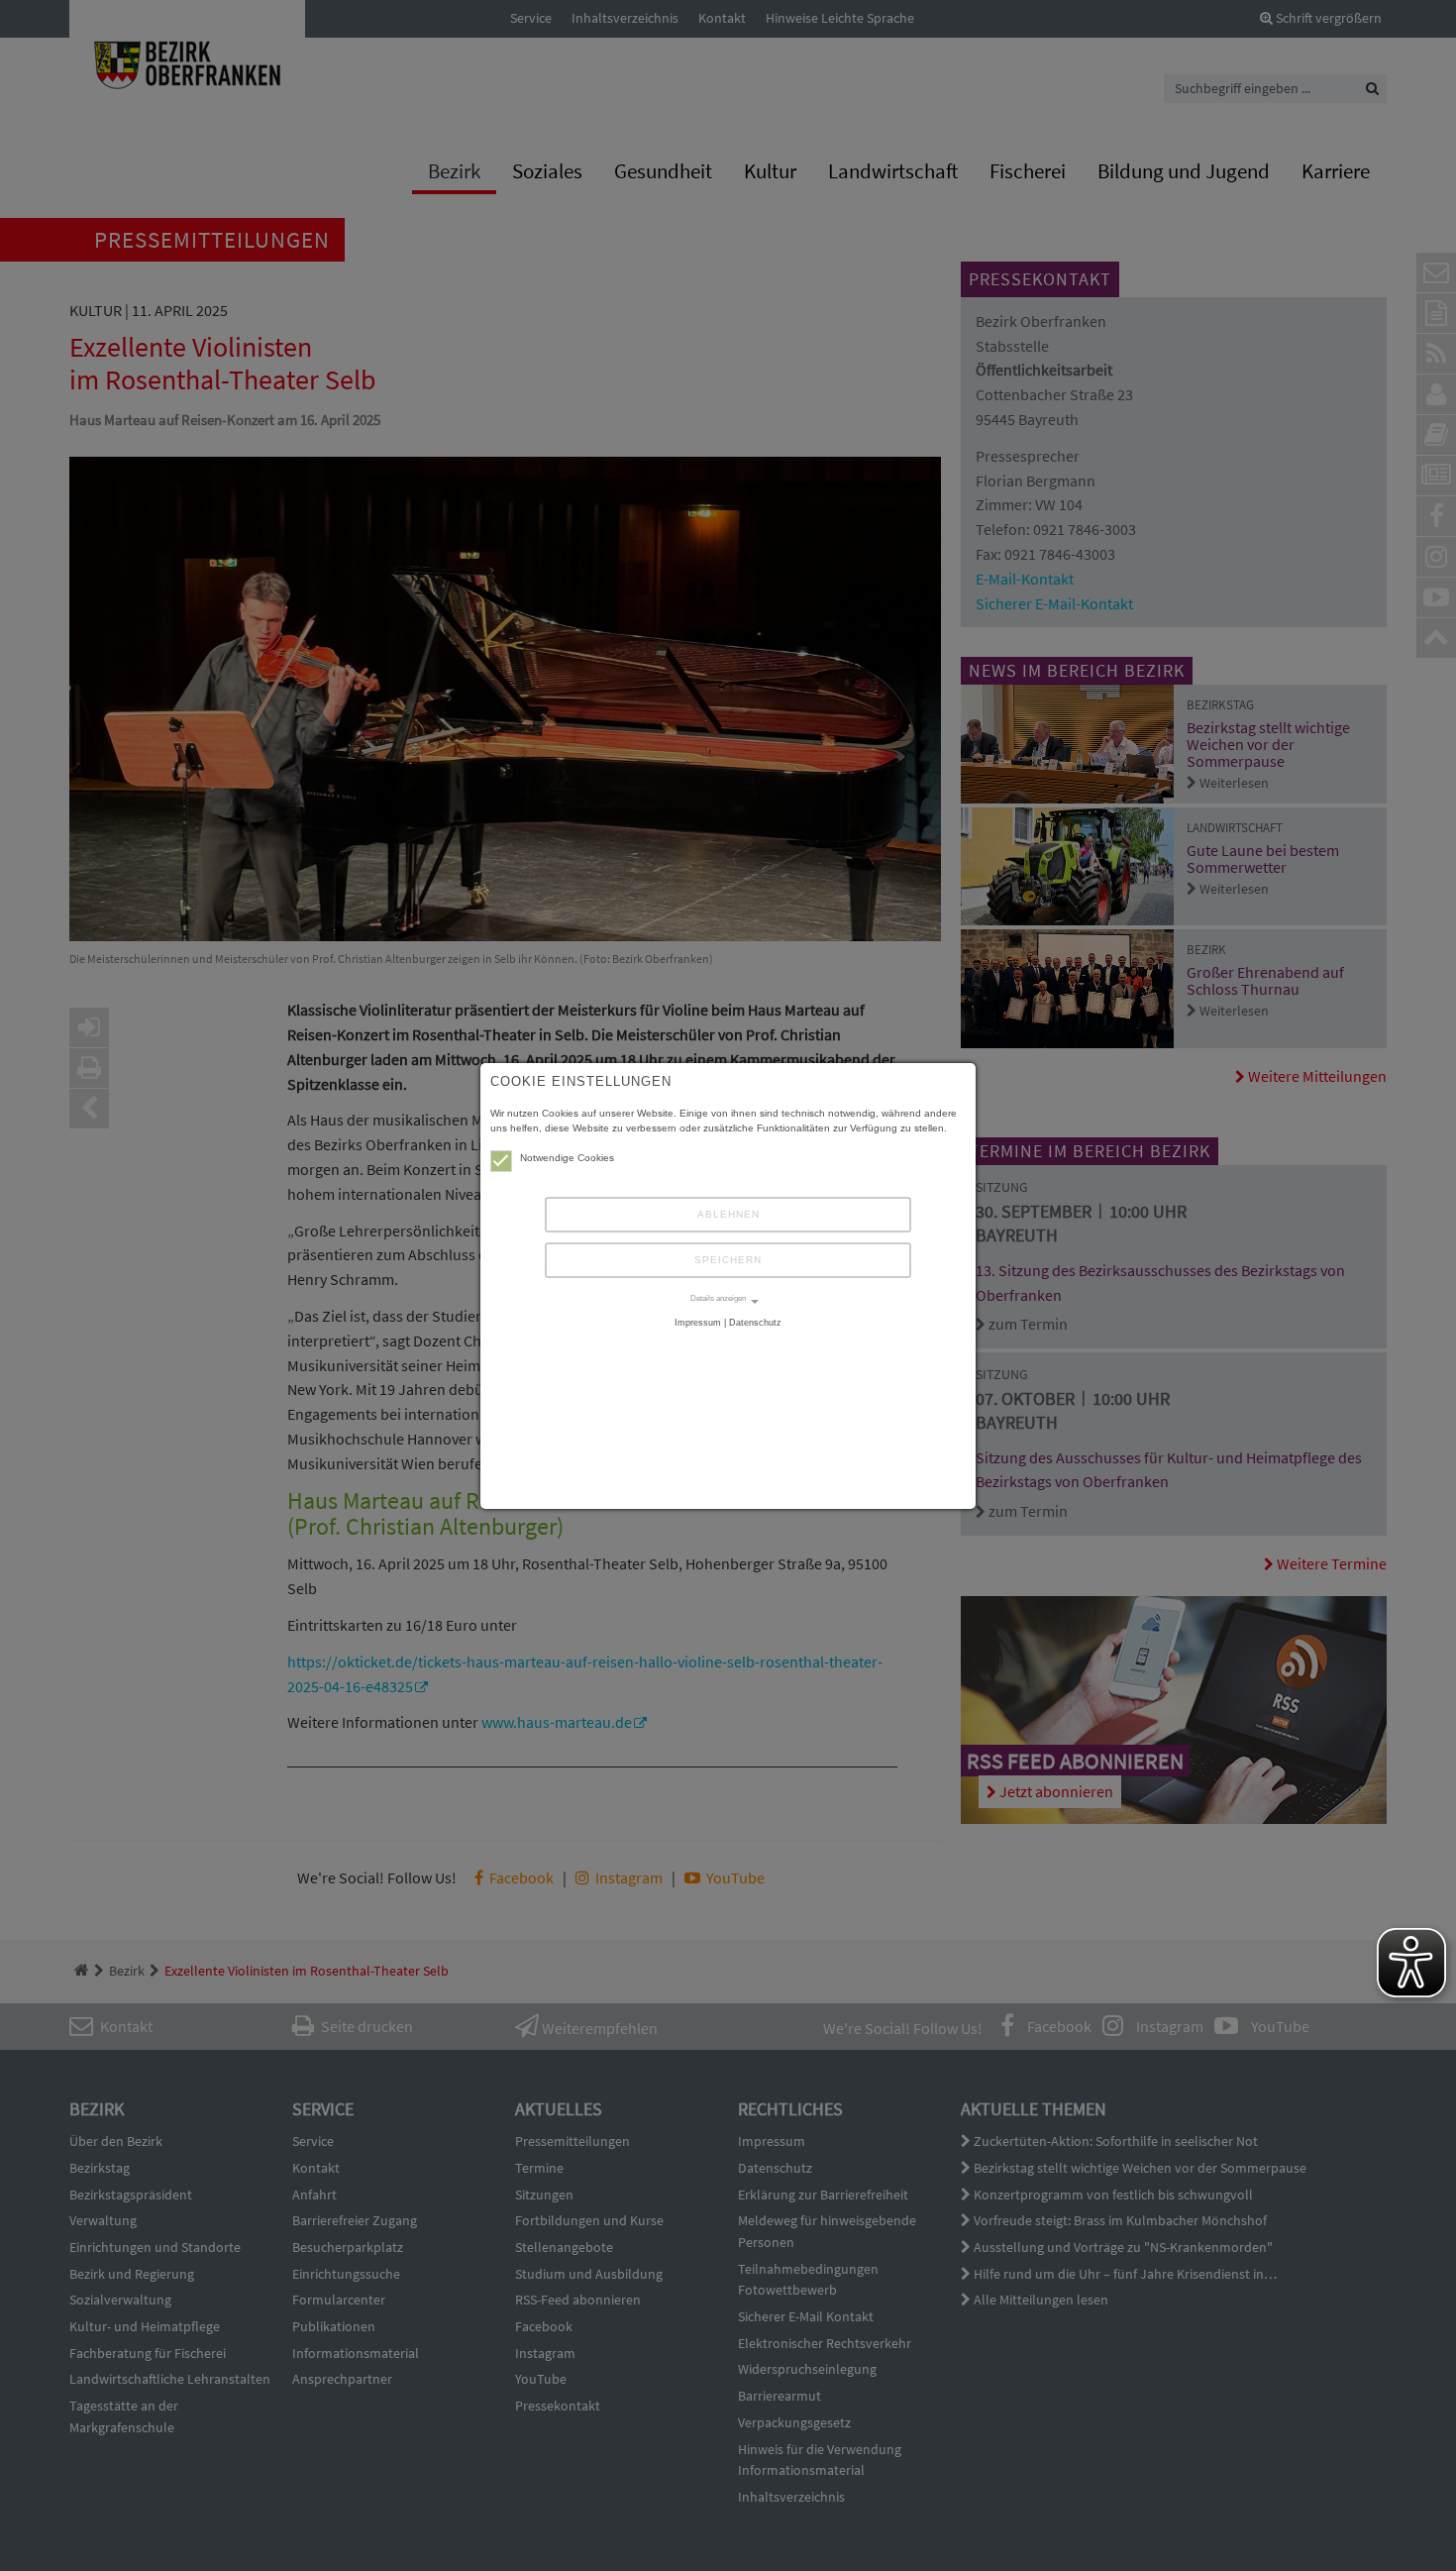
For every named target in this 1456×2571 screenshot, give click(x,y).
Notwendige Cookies (567, 1158)
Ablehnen (728, 1214)
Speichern (728, 1260)
